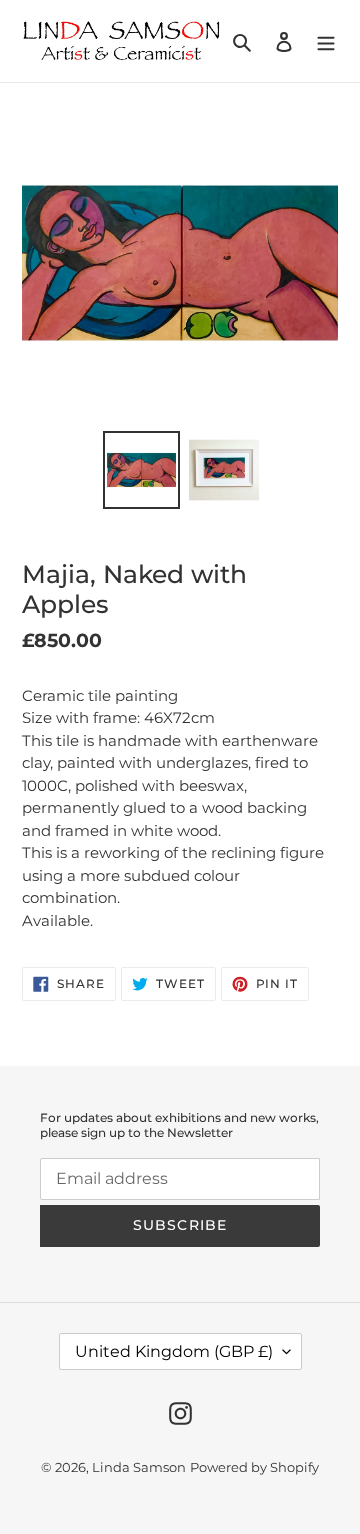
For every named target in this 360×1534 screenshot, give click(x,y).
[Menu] (326, 41)
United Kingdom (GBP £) (174, 1351)
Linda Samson (139, 1467)
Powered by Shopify (254, 1467)
